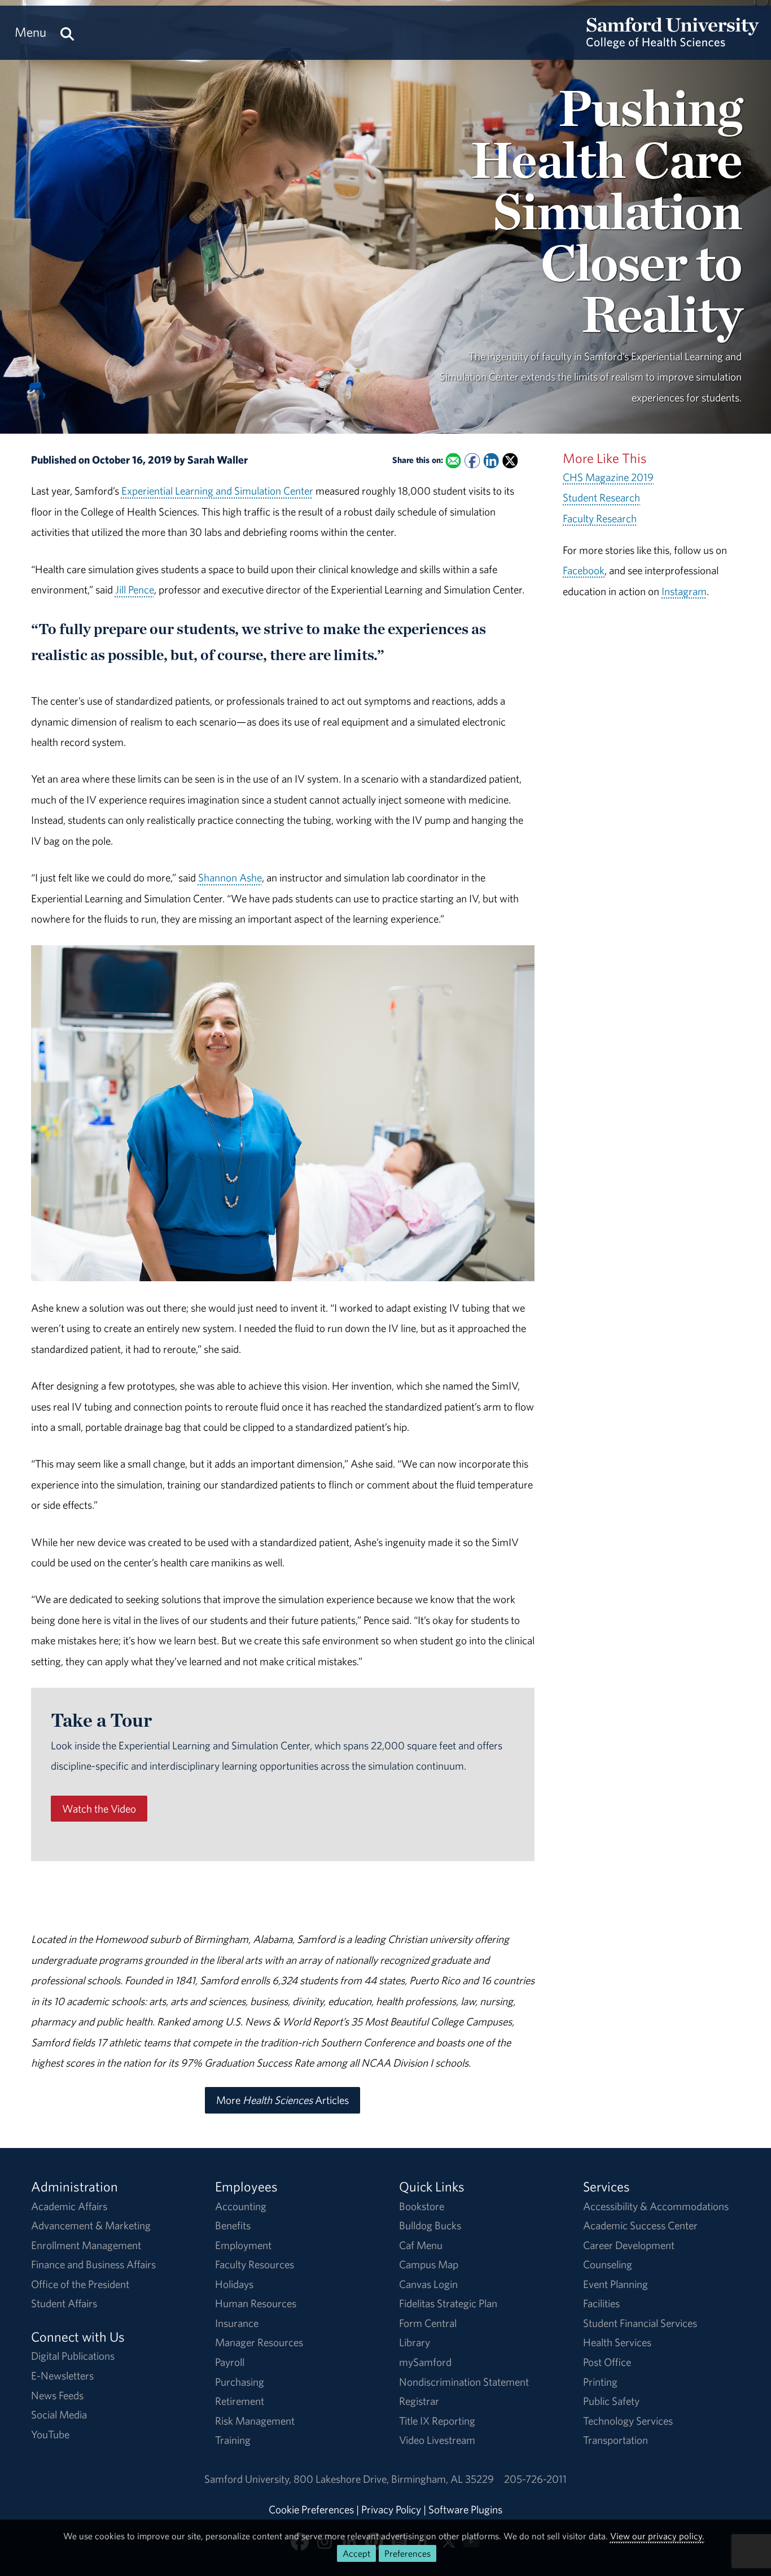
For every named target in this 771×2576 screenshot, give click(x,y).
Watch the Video (99, 1809)
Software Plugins (465, 2509)
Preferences (408, 2553)
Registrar (419, 2401)
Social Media (59, 2415)
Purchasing (240, 2382)
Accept (356, 2553)
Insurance (237, 2323)
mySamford (425, 2362)
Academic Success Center (640, 2225)
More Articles (282, 2100)
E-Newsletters (62, 2376)
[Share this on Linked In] (491, 460)
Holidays (234, 2284)
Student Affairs (64, 2303)
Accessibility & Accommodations (656, 2206)
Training (233, 2440)
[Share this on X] (510, 460)
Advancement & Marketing (91, 2225)
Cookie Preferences (311, 2509)
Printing (600, 2382)
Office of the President (80, 2284)
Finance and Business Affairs (93, 2264)
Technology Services (628, 2421)
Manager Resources (259, 2342)
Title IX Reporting (437, 2421)
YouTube (50, 2434)
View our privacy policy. (657, 2536)
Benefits (233, 2225)
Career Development (629, 2245)
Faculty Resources (255, 2264)
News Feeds (57, 2395)
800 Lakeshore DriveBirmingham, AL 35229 (394, 2479)
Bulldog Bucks (430, 2225)
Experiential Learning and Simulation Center (217, 491)
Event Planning (616, 2284)
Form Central (428, 2323)
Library (415, 2342)
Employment (243, 2245)
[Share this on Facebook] (472, 460)
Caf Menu (421, 2245)
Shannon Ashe (230, 877)
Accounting (241, 2206)
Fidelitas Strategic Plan (448, 2303)
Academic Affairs (69, 2206)
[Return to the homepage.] (673, 43)
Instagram (684, 591)
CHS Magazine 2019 (608, 477)
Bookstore (422, 2206)
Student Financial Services (640, 2323)
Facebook (584, 570)
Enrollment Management (86, 2245)
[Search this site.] (67, 32)
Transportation (616, 2440)
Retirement (240, 2401)
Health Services (617, 2342)
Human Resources (256, 2303)
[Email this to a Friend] (453, 460)
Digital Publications (73, 2356)
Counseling (608, 2264)
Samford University (249, 2479)
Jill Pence (135, 590)
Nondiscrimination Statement (464, 2382)
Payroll (230, 2362)
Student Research (601, 497)
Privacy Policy (391, 2509)
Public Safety (611, 2401)
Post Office (607, 2362)
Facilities (601, 2303)
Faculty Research (600, 518)
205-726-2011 (535, 2479)
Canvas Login (428, 2284)
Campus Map (429, 2264)
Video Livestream (437, 2440)
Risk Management (255, 2421)
